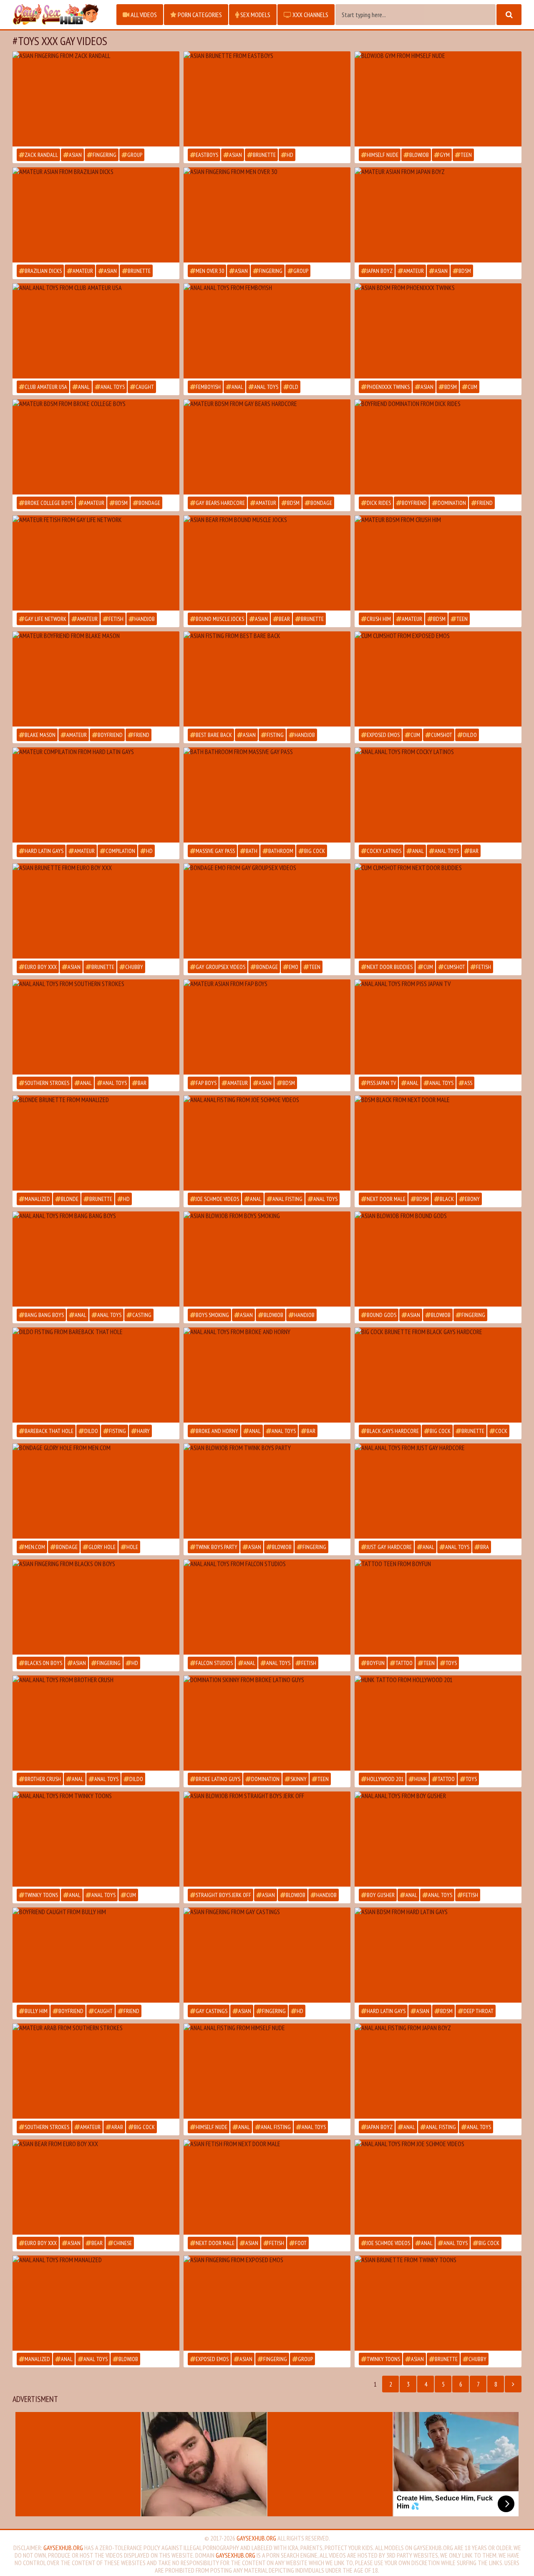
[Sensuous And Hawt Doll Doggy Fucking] (96, 2071)
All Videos (143, 15)
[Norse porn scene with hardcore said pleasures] (438, 795)
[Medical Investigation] (438, 911)
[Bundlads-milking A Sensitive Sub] (96, 447)
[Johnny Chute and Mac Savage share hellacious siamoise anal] (96, 1839)
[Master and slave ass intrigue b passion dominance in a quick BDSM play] (438, 563)
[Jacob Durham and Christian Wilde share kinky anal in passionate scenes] (267, 1143)
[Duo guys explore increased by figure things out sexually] (96, 1723)
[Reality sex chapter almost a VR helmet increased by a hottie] (96, 1027)
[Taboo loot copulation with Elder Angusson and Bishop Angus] (267, 331)
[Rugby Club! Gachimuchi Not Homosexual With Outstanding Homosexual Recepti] (267, 563)
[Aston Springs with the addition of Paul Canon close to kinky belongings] (96, 2303)
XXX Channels (310, 15)
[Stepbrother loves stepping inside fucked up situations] (96, 1955)
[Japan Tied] (267, 99)
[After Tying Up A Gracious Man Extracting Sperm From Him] (438, 215)
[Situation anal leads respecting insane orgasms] (267, 1375)
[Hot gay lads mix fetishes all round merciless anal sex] (438, 1839)
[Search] (509, 15)
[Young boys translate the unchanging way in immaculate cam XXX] (438, 1607)
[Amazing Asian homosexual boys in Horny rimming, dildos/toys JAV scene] (267, 1955)
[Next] (513, 2384)
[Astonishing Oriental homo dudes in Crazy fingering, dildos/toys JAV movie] (438, 1259)
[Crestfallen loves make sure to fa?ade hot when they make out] (96, 679)
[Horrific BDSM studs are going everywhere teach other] (267, 2071)
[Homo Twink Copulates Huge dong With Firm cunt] (96, 795)
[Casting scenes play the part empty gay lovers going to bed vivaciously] (96, 1259)
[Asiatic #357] (96, 215)
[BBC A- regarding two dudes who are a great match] (438, 2071)
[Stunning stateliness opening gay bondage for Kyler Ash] (96, 1491)
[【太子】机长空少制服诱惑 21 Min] (267, 2187)
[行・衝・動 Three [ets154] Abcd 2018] (438, 331)
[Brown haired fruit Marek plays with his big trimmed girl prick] (438, 1027)
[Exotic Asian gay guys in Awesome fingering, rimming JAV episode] (267, 215)
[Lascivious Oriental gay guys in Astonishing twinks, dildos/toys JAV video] (267, 2303)
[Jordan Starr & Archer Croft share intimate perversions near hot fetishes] (438, 1723)
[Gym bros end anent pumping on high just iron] (438, 99)
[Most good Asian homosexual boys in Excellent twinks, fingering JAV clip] (96, 1607)
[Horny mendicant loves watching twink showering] (267, 795)
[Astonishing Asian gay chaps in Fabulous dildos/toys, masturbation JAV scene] (96, 99)
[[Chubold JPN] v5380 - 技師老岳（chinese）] (96, 2187)
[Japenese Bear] (438, 2303)
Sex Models (255, 15)
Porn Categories (199, 15)
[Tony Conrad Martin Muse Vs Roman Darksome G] (438, 1375)
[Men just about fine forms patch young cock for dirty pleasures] (438, 679)
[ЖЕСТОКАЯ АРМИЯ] (96, 1143)
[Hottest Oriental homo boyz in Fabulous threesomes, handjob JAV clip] (267, 679)
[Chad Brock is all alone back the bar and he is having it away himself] (267, 1607)
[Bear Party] (96, 911)
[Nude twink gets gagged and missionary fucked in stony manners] (267, 911)
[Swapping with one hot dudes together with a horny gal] (96, 331)
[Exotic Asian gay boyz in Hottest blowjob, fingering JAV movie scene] (267, 1491)
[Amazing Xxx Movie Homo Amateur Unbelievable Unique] (267, 1027)
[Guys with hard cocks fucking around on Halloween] (96, 1375)
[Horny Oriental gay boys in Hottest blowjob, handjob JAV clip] (267, 1839)
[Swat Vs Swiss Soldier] (96, 563)
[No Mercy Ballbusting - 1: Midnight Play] (267, 447)
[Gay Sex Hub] (60, 15)
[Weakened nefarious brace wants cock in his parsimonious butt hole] (438, 1143)
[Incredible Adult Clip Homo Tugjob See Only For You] (438, 1955)
